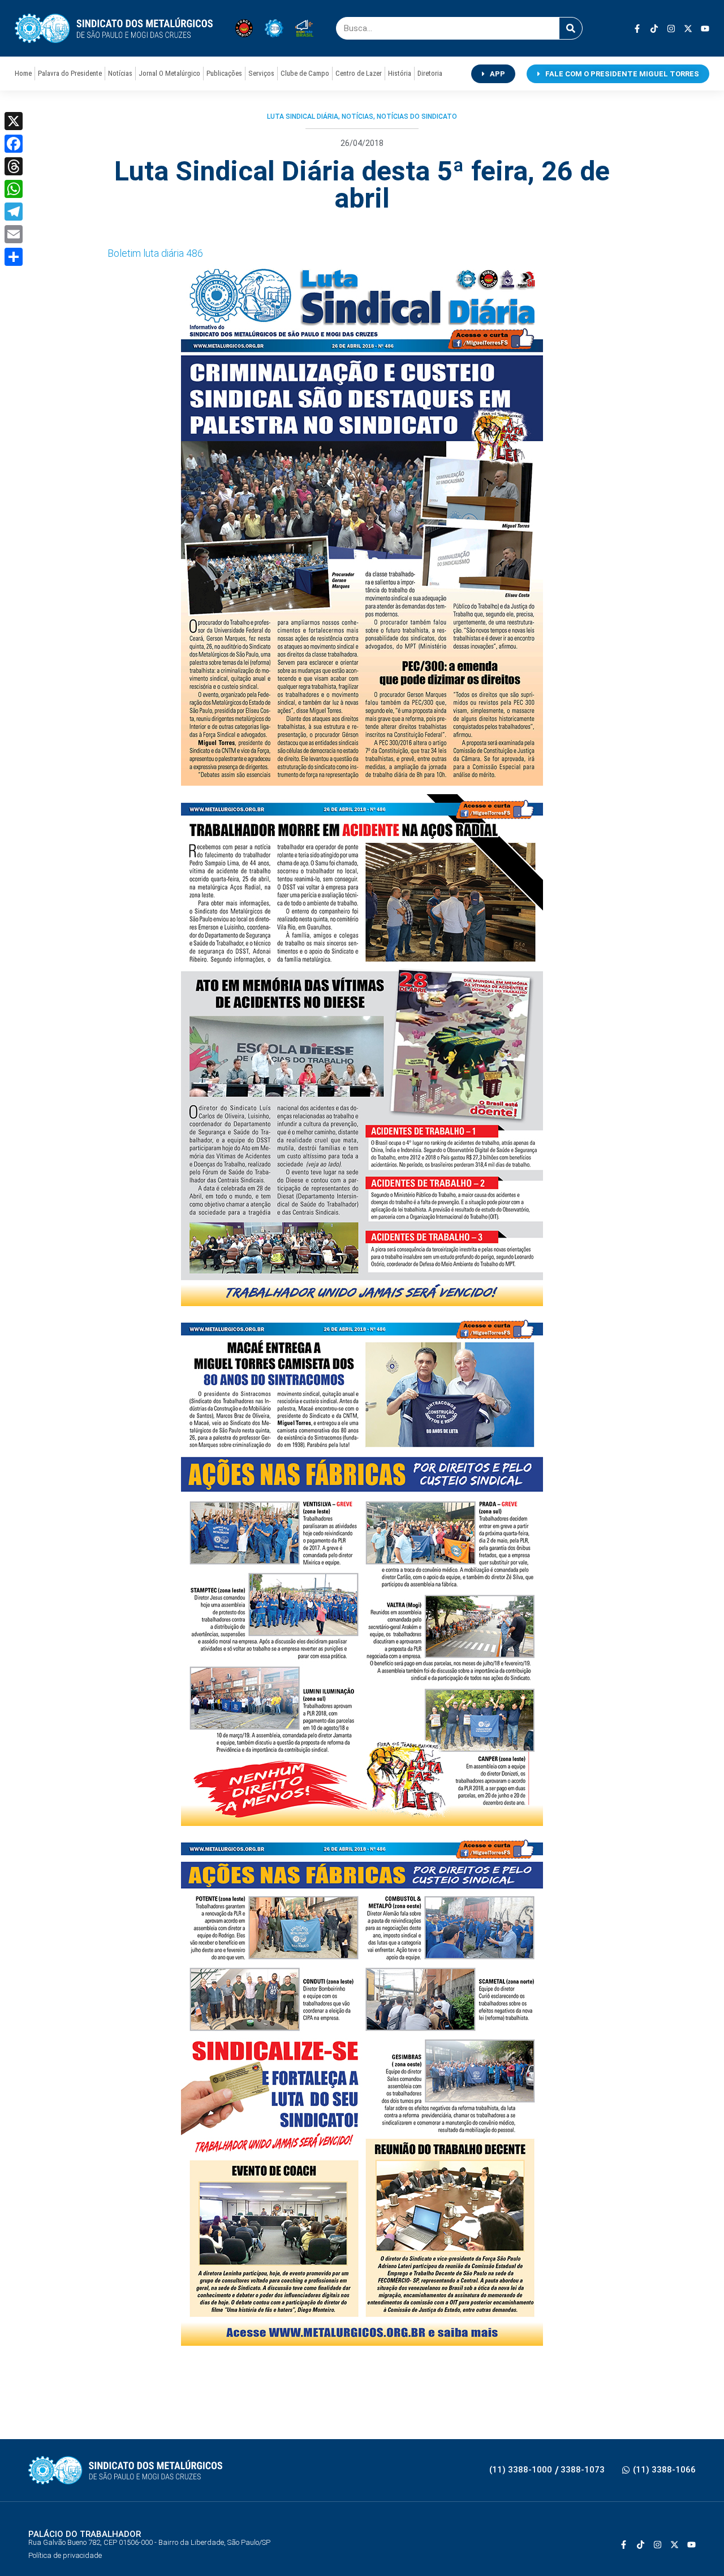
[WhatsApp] (14, 189)
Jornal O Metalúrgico (169, 73)
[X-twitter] (688, 29)
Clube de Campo (305, 73)
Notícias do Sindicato (417, 117)
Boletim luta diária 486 (155, 253)
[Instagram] (671, 29)
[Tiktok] (654, 29)
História (400, 73)
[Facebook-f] (637, 29)
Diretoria (430, 73)
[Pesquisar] (571, 28)
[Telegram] (14, 212)
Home (23, 73)
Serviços (261, 73)
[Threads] (14, 166)
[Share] (14, 257)
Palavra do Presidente (70, 73)
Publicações (224, 73)
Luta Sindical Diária (303, 117)
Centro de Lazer (359, 73)
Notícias (120, 73)
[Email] (14, 234)
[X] (14, 121)
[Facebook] (14, 144)
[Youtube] (705, 29)
